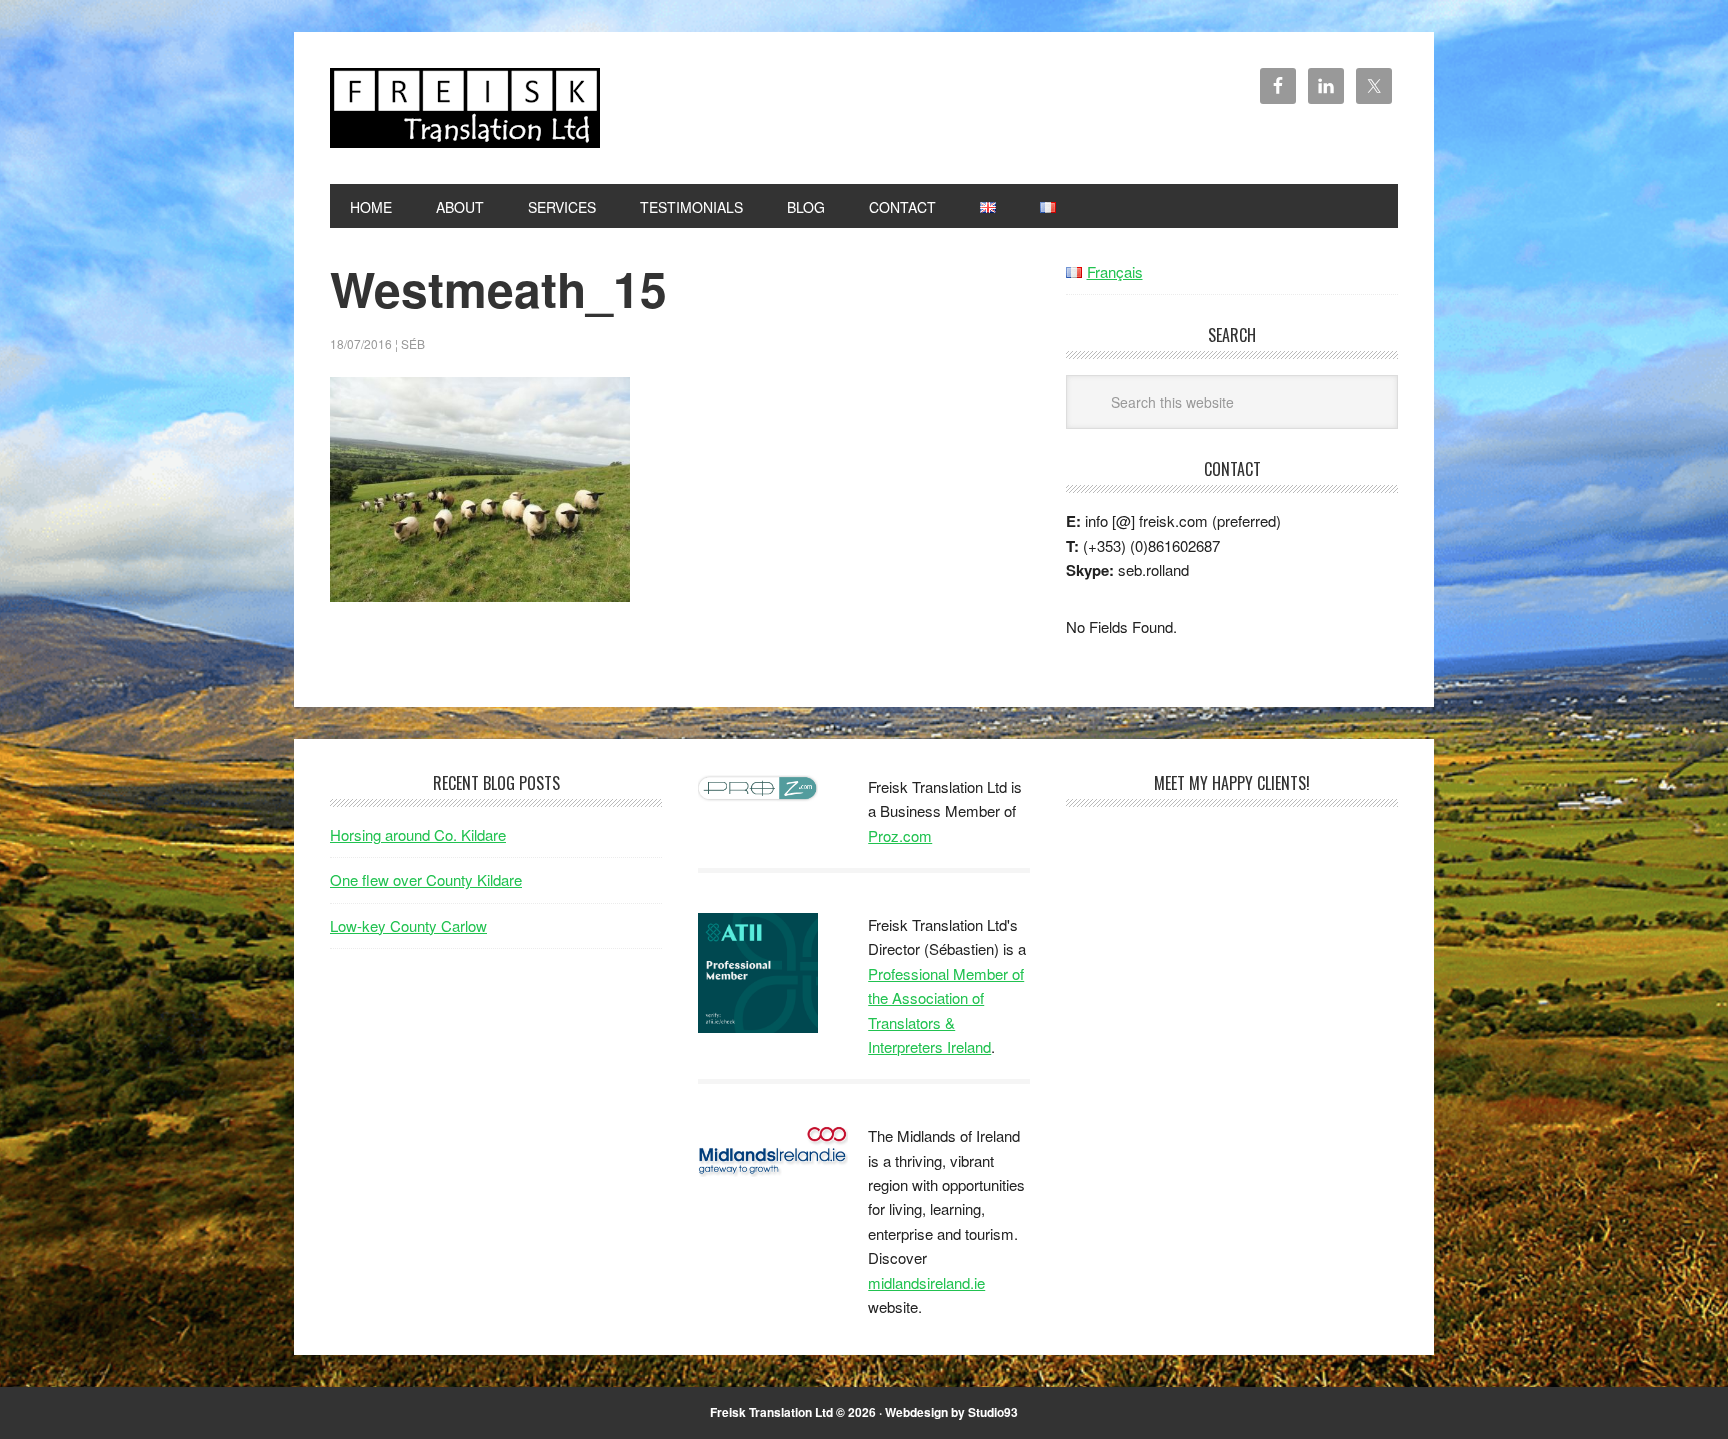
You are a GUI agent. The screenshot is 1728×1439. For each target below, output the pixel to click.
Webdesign (916, 1412)
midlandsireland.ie (926, 1282)
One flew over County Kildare (426, 879)
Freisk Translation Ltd (465, 108)
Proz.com (900, 835)
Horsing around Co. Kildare (418, 834)
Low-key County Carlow (408, 925)
